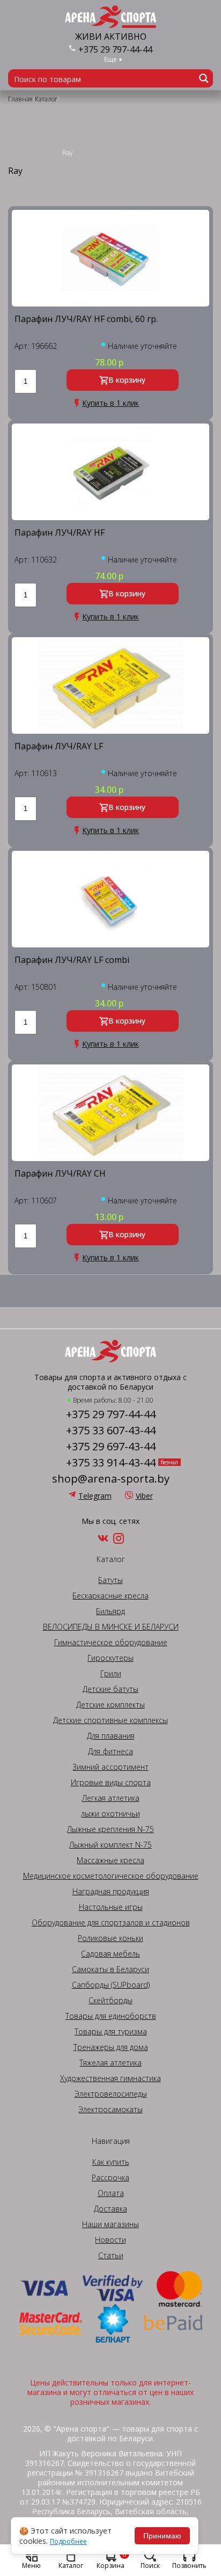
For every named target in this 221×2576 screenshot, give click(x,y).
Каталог (71, 2565)
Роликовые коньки (110, 1938)
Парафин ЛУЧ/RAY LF (59, 747)
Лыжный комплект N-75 (110, 1845)
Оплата (111, 2193)
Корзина (112, 2559)
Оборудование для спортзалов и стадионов (111, 1923)
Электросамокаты (110, 2110)
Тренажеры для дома (111, 2047)
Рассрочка (110, 2178)
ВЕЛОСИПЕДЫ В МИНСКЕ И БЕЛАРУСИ (111, 1627)
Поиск (150, 2565)
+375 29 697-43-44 (111, 1447)
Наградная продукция (111, 1892)
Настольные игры (111, 1907)
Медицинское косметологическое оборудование (111, 1876)
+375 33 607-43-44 (111, 1431)
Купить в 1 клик (110, 403)
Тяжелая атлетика (110, 2063)
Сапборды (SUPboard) (111, 1985)
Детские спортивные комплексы (110, 1720)
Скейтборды (110, 2001)
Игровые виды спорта (111, 1783)
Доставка (110, 2209)
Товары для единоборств (111, 2016)
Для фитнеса (110, 1752)
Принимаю (162, 2536)
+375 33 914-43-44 (111, 1463)
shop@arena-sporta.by (111, 1479)
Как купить (111, 2162)
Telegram (95, 1496)
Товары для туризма (111, 2032)
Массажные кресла (110, 1860)
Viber (144, 1496)
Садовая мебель (110, 1954)
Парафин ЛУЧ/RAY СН (60, 1174)
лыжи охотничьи (110, 1814)
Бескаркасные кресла (110, 1596)
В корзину (127, 380)
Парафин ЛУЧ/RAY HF (60, 533)
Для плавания (111, 1736)
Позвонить (189, 2565)
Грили (111, 1674)
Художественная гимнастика (110, 2078)
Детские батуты (110, 1689)
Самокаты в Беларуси (110, 1969)
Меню (31, 2565)
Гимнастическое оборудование (111, 1643)
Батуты (110, 1580)
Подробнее (68, 2542)
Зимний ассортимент (110, 1767)
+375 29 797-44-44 (115, 49)
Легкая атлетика (111, 1798)
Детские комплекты (110, 1705)
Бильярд (110, 1611)
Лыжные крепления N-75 (110, 1829)
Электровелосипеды (111, 2094)
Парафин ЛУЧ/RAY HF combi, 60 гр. (86, 320)
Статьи (111, 2256)
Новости (110, 2240)
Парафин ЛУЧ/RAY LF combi (72, 961)
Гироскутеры (110, 1658)
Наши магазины (110, 2224)
